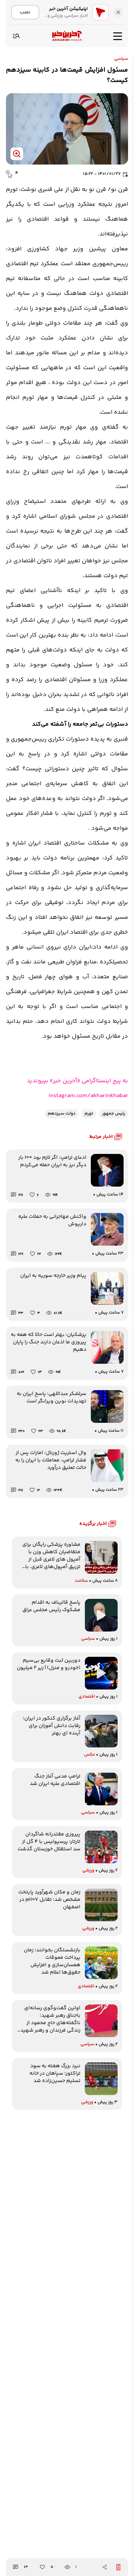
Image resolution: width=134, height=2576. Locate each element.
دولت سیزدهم (62, 1114)
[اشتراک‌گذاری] (105, 2567)
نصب (25, 12)
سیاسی (121, 59)
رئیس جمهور (114, 1114)
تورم (89, 1114)
